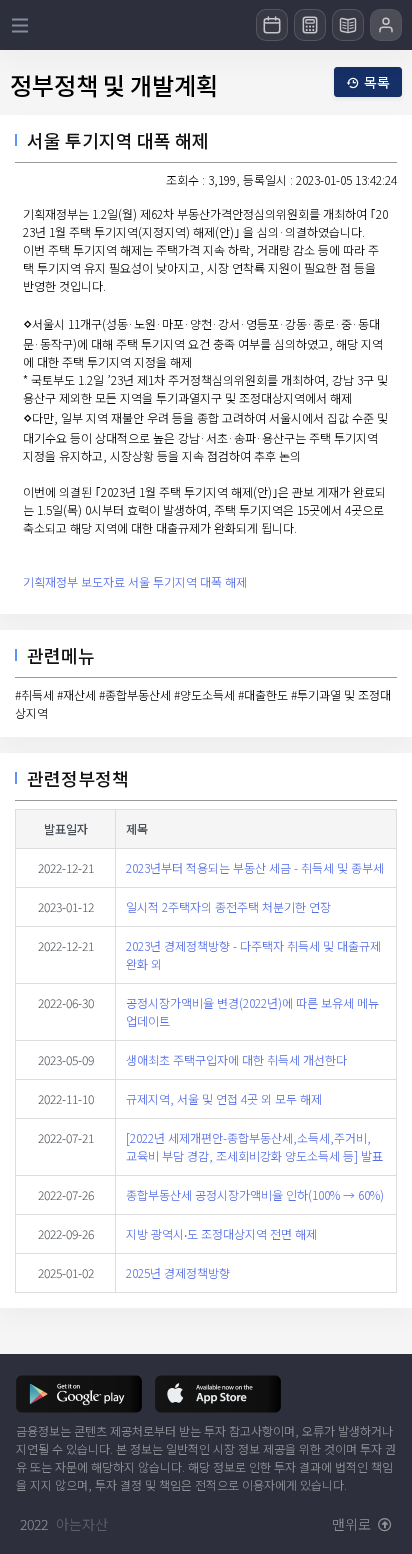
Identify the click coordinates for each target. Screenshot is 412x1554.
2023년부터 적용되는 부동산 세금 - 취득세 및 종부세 (255, 867)
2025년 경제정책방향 (178, 1272)
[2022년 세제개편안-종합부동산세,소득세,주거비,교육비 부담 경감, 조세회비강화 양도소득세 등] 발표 (254, 1146)
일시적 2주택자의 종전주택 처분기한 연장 (228, 906)
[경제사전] (348, 25)
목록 (377, 82)
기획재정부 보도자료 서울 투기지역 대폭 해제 (135, 581)
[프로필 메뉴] (386, 25)
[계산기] (310, 25)
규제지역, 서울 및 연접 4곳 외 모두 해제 (224, 1098)
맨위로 (353, 1524)
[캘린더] (272, 25)
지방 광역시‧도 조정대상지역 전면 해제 (221, 1233)
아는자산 (82, 1524)
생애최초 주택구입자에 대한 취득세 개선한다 (236, 1059)
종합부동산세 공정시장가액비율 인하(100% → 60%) (255, 1194)
